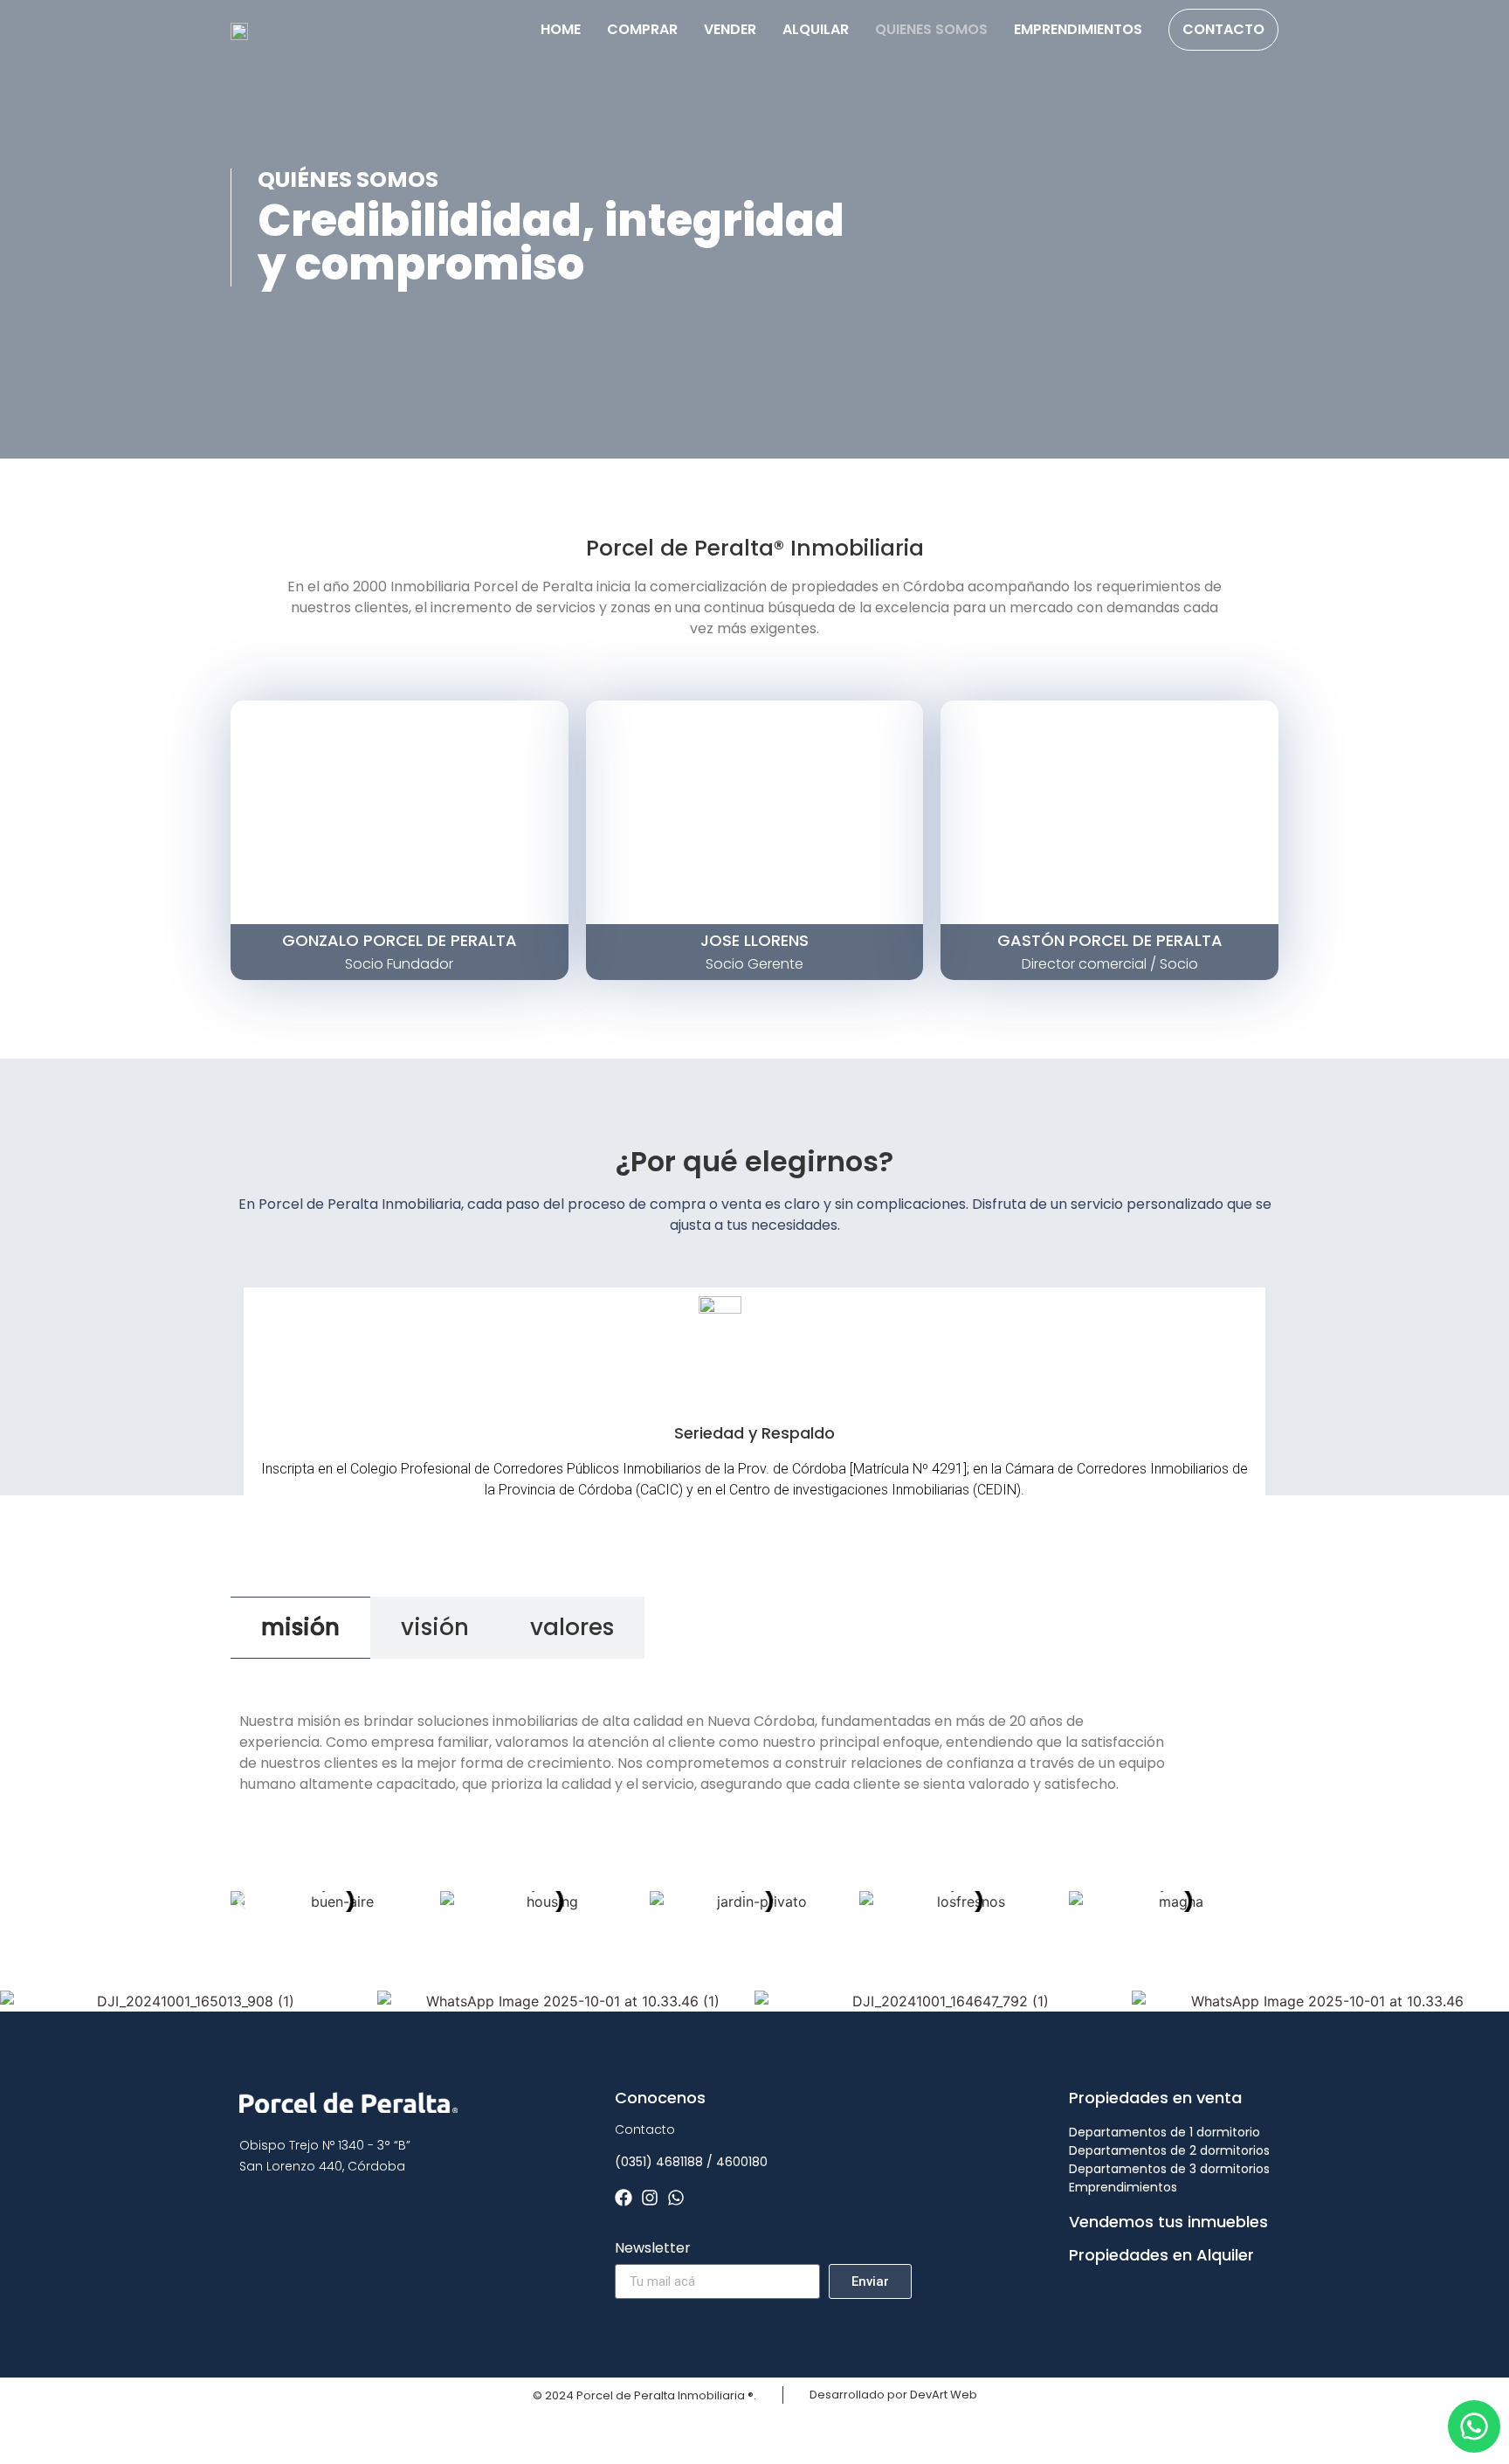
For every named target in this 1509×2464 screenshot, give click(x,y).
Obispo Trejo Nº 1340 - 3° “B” (325, 2145)
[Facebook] (624, 2198)
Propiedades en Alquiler (1161, 2255)
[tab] (300, 1628)
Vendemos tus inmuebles (1168, 2222)
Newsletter (653, 2250)
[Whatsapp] (676, 2198)
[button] (241, 1901)
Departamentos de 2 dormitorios (1169, 2150)
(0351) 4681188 (659, 2162)
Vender (730, 29)
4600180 (742, 2162)
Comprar (642, 29)
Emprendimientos (1078, 29)
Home (561, 29)
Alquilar (816, 29)
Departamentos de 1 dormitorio (1164, 2132)
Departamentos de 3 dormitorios (1169, 2169)
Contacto (1223, 29)
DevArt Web (944, 2395)
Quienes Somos (931, 29)
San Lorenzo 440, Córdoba (322, 2166)
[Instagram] (650, 2198)
